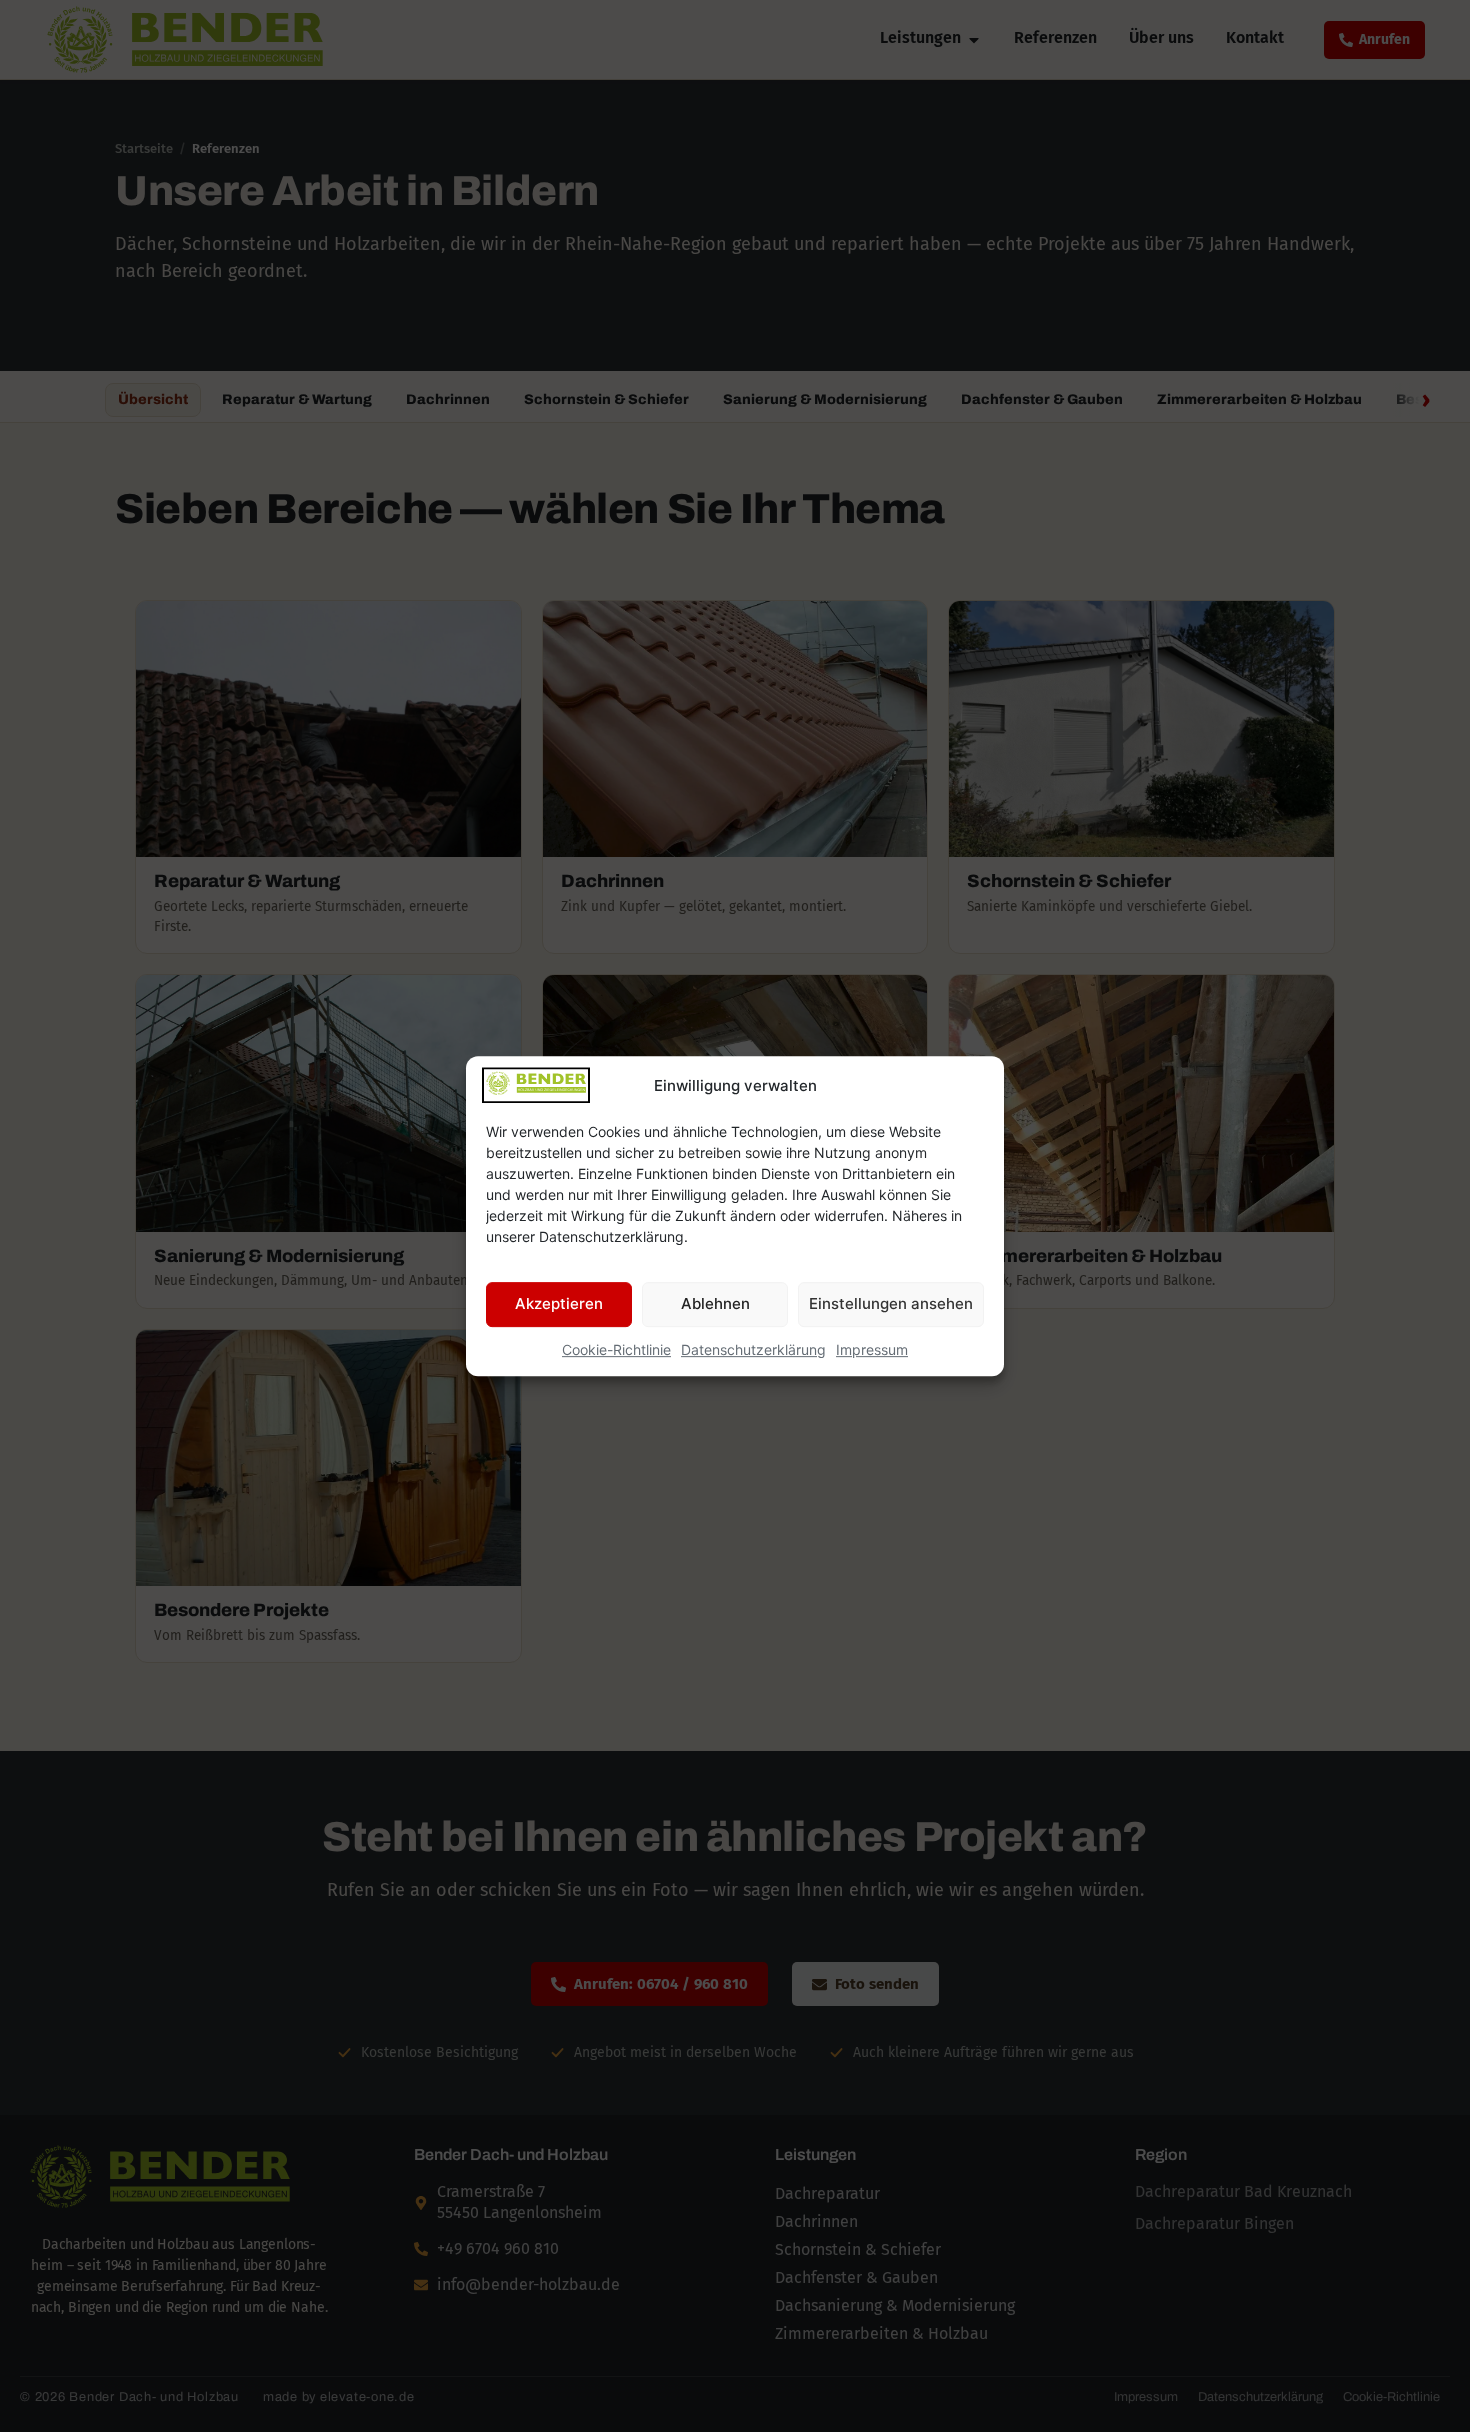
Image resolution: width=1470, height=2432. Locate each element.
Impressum (872, 1349)
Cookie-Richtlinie (616, 1349)
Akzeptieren (559, 1303)
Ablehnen (715, 1303)
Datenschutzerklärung (753, 1349)
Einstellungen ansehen (891, 1303)
